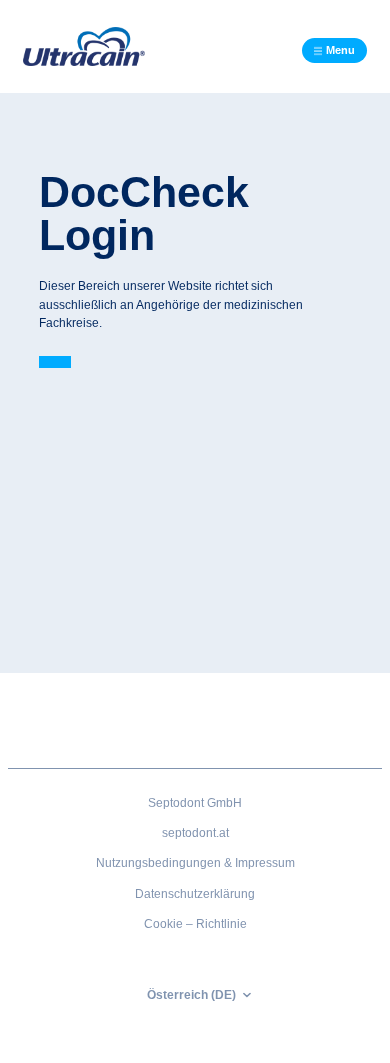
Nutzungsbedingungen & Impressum (195, 863)
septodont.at (195, 833)
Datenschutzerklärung (195, 894)
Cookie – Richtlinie (195, 924)
